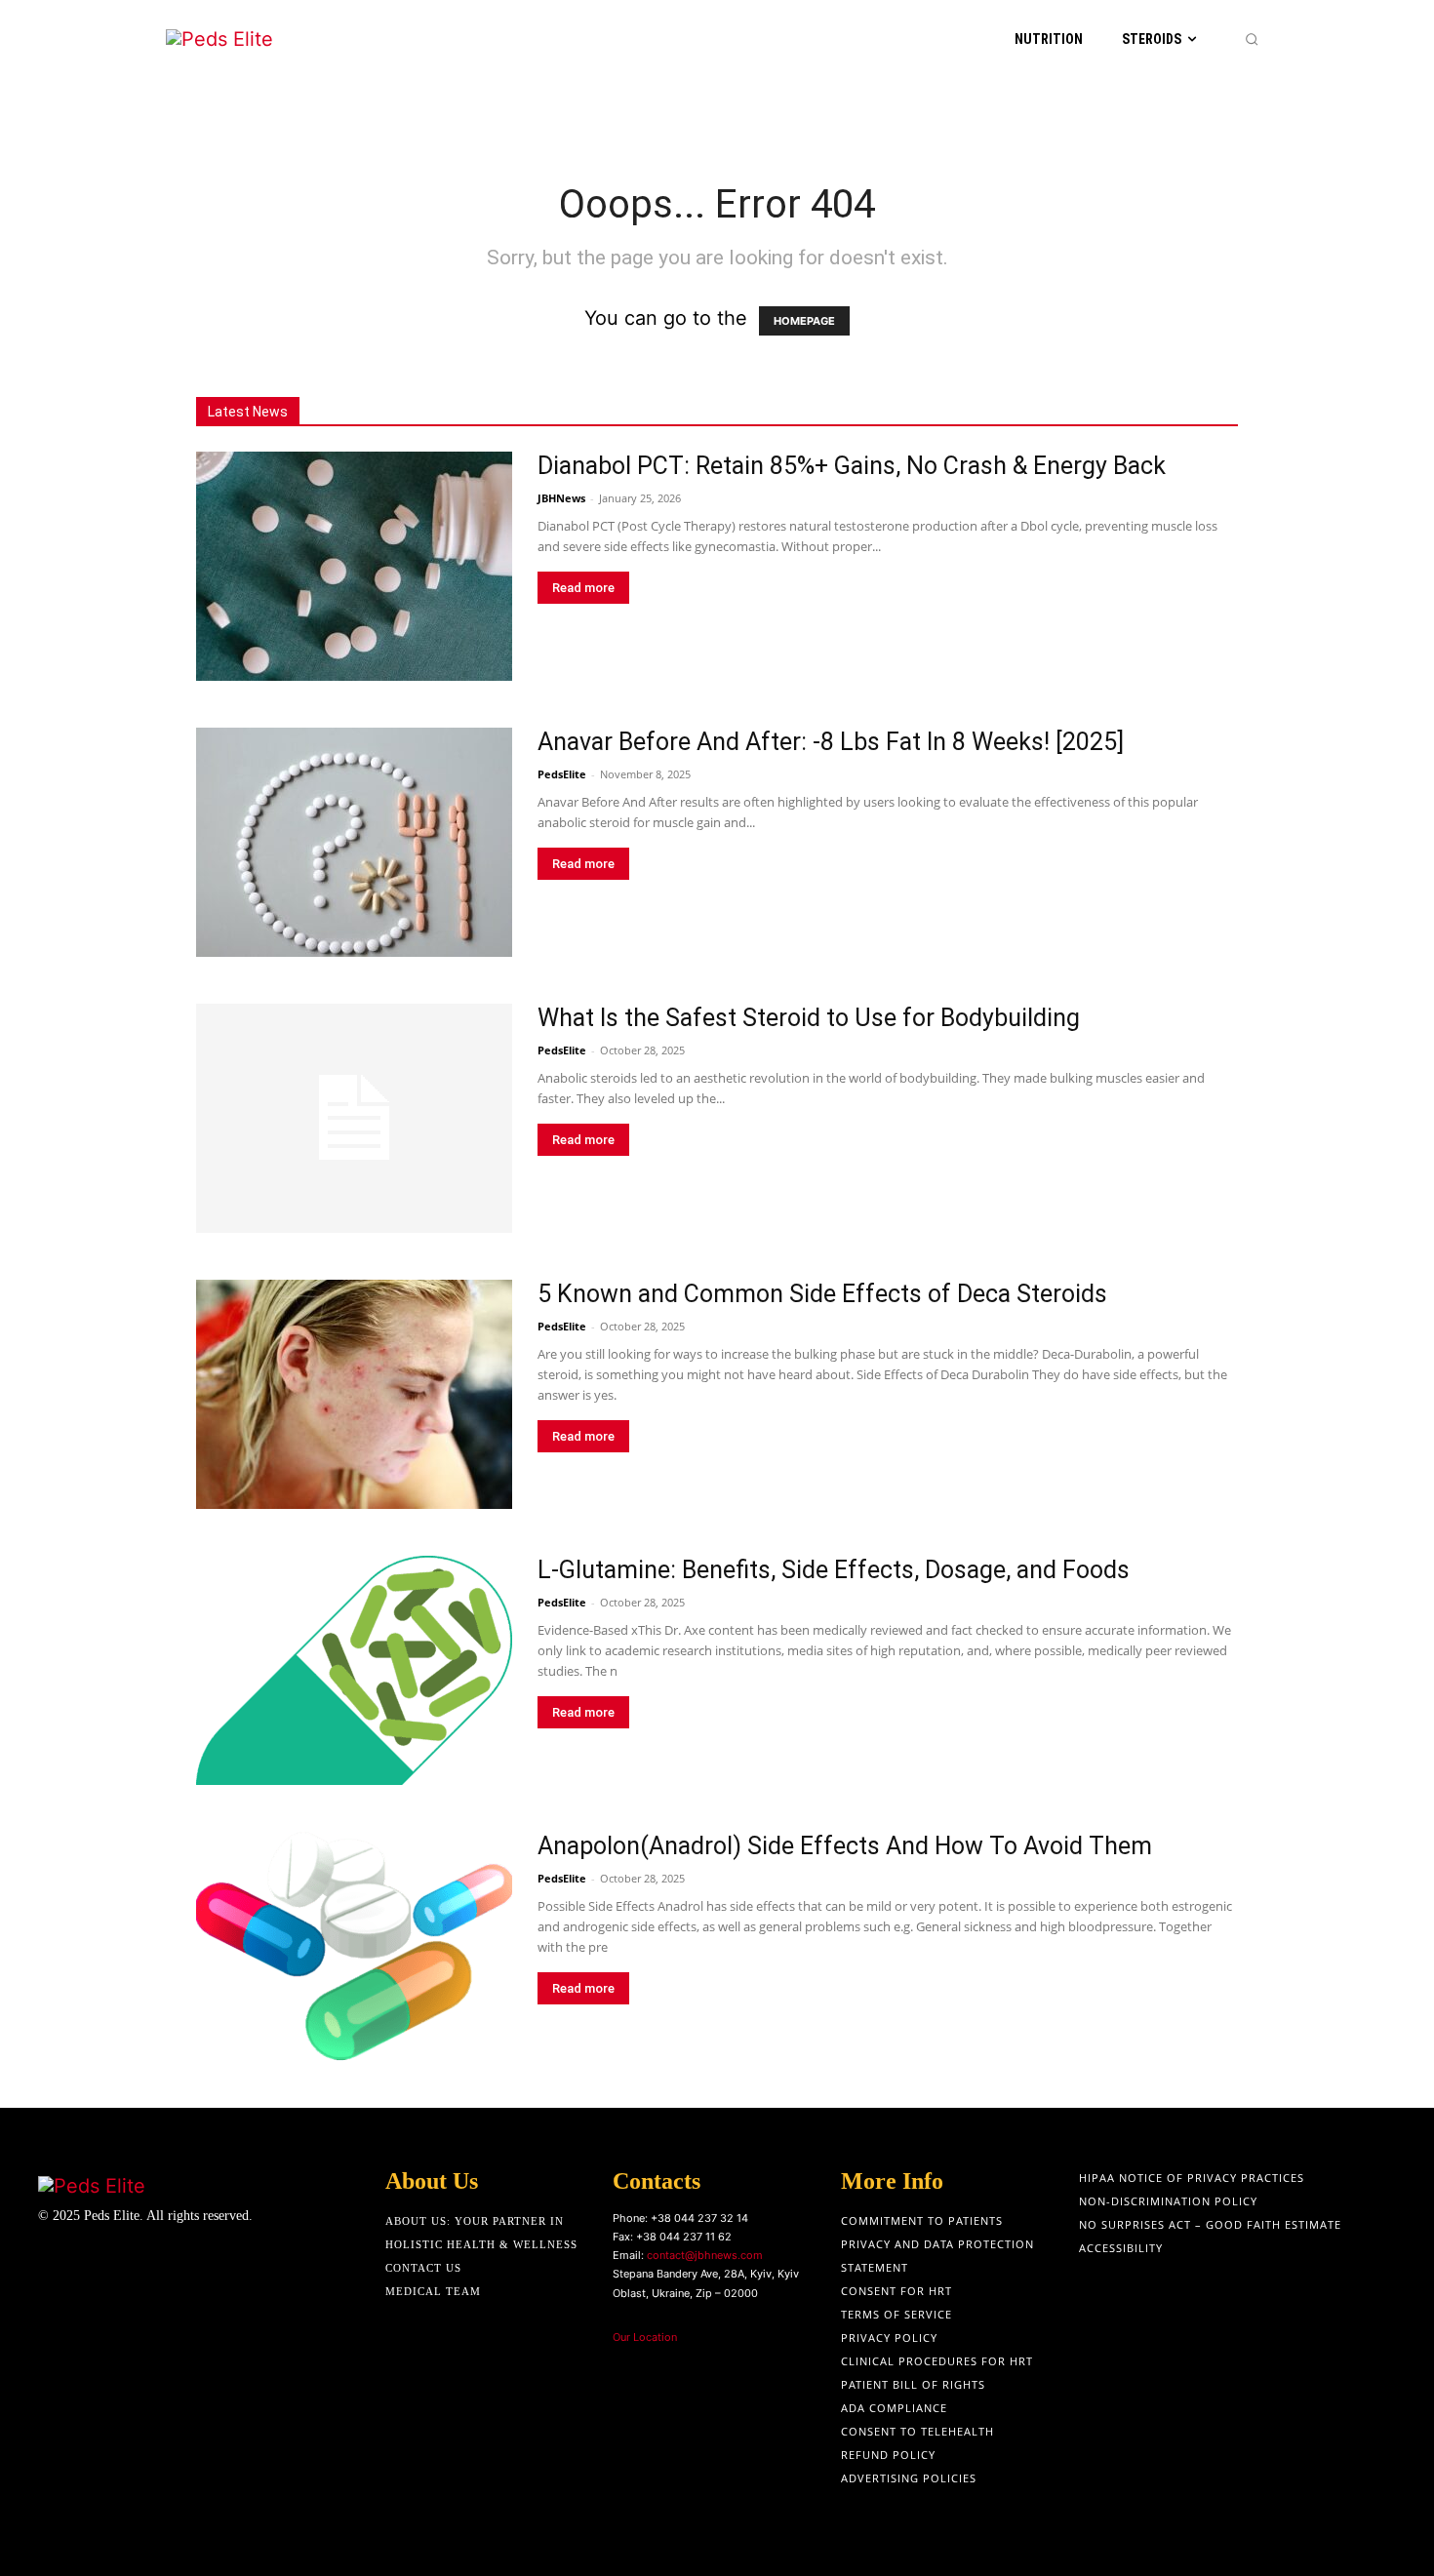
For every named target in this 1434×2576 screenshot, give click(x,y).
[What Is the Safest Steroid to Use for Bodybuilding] (354, 1118)
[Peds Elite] (264, 40)
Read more (583, 588)
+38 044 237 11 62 (684, 2237)
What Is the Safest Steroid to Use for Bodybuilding (809, 1018)
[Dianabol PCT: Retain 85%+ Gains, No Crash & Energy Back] (354, 566)
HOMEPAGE (804, 321)
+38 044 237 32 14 (699, 2218)
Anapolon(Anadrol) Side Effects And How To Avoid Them (845, 1846)
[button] (1252, 39)
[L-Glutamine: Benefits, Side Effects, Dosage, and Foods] (354, 1670)
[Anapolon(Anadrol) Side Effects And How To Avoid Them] (354, 1946)
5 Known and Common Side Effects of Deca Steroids (822, 1294)
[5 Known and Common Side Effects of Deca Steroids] (354, 1394)
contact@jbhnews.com (705, 2255)
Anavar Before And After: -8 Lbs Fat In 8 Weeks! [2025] (831, 742)
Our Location (645, 2337)
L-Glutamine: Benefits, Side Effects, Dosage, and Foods (834, 1570)
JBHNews (561, 498)
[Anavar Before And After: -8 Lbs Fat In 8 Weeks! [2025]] (354, 842)
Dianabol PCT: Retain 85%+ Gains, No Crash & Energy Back (852, 466)
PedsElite (562, 774)
